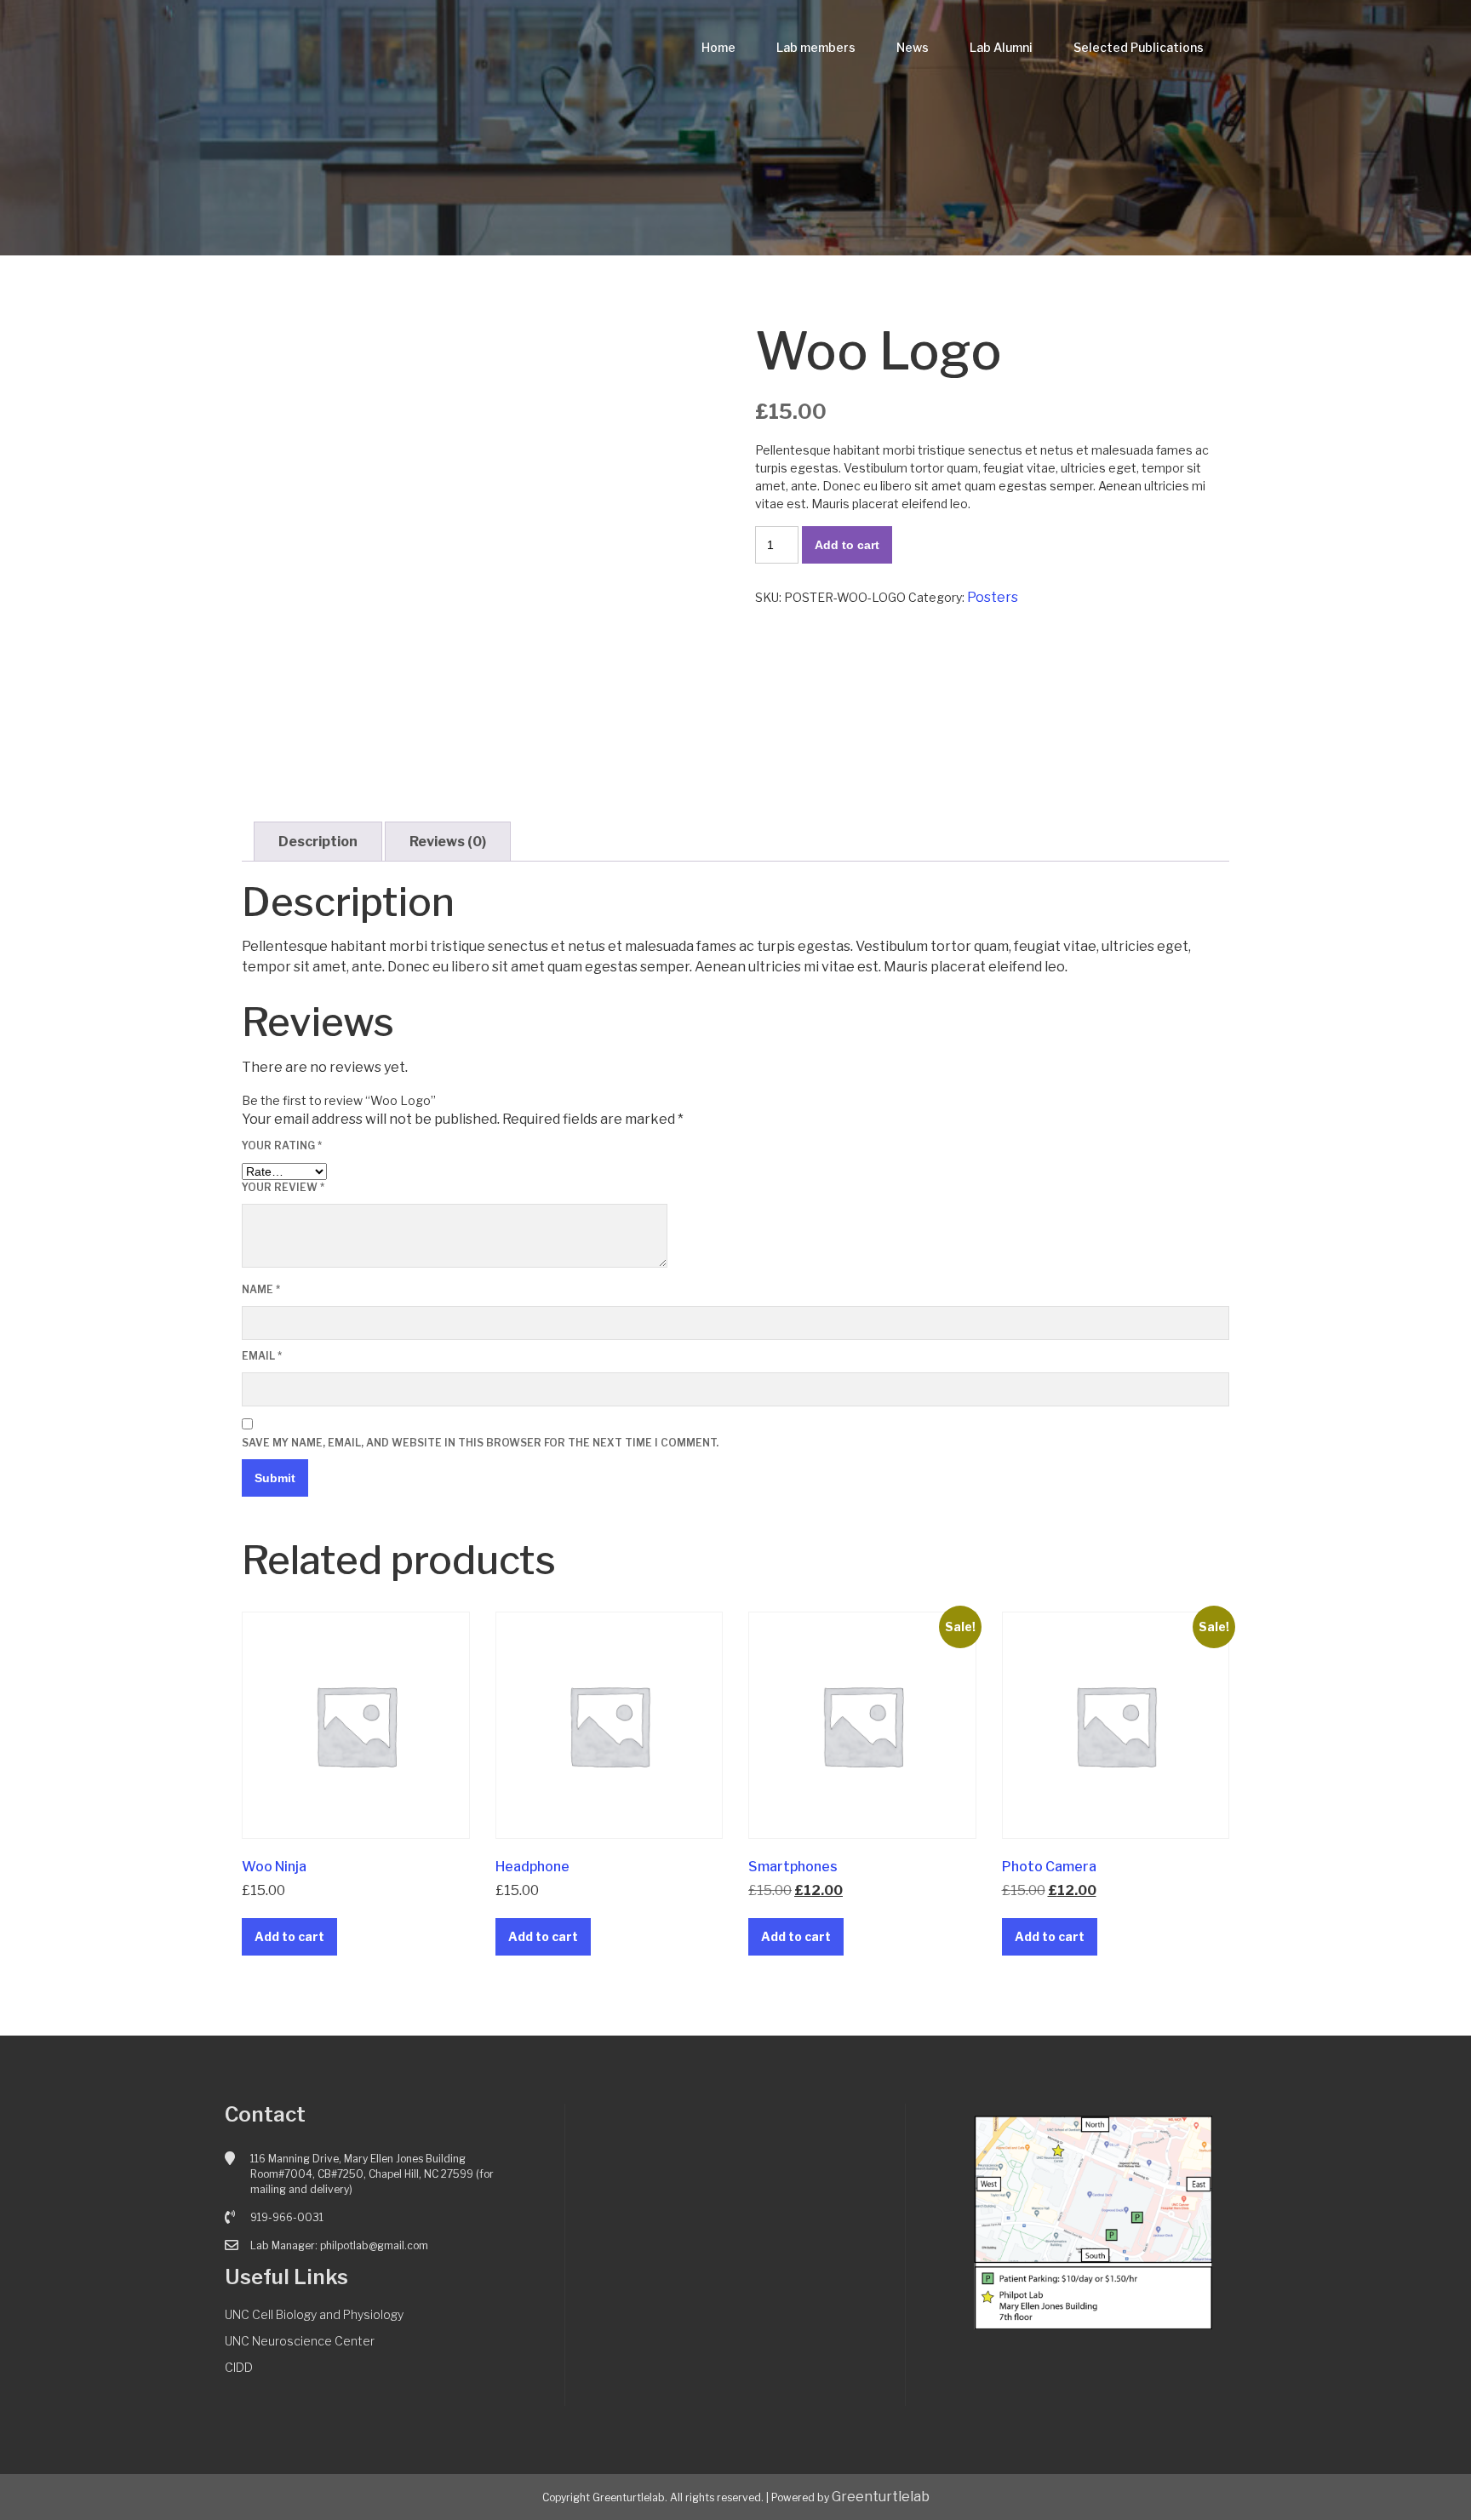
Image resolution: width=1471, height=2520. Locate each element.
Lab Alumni (1001, 47)
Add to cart (847, 545)
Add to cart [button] (289, 1936)
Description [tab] (318, 842)
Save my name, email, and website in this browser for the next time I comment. (480, 1443)
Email (262, 1356)
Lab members (816, 47)
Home (718, 47)
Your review (283, 1187)
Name (261, 1289)
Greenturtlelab (881, 2497)
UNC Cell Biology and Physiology (314, 2314)
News (913, 47)
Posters (993, 597)
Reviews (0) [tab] (448, 842)
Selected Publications (1139, 47)
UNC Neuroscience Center (300, 2341)
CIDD (239, 2367)
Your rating (282, 1145)
